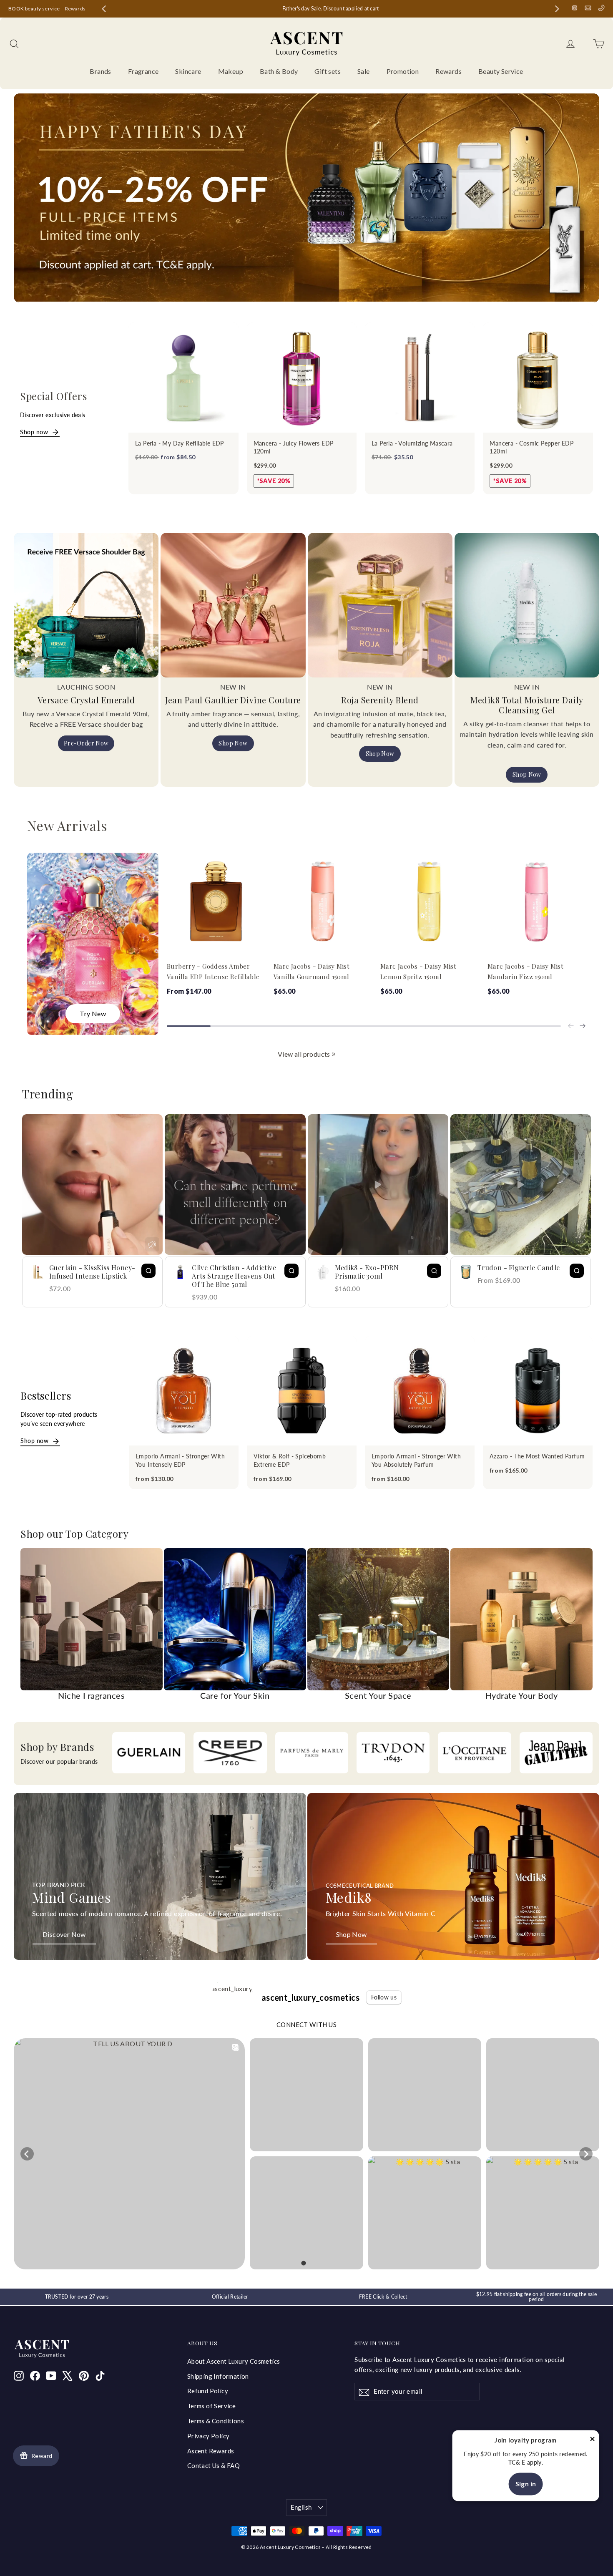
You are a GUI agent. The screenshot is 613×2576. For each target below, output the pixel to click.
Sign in (526, 2484)
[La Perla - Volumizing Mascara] (420, 377)
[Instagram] (575, 8)
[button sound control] (152, 1244)
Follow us (384, 1997)
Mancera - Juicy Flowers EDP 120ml (294, 447)
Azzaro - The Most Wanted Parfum (537, 1456)
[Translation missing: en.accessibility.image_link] (160, 1876)
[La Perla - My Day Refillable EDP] (183, 377)
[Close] (592, 2441)
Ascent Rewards (211, 2451)
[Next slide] (583, 1026)
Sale (364, 71)
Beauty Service (501, 71)
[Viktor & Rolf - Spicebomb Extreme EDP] (302, 1391)
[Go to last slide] (27, 2154)
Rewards (75, 9)
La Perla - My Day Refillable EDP (180, 443)
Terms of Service (211, 2406)
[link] (334, 1054)
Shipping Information (218, 2376)
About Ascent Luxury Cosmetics (234, 2361)
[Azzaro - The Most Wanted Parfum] (538, 1391)
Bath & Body (279, 71)
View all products (304, 1054)
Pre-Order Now (86, 743)
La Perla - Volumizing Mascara (412, 443)
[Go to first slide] (557, 9)
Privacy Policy (209, 2436)
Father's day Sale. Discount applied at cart (388, 9)
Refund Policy (208, 2391)
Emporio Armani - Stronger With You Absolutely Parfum (416, 1460)
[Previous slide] (104, 9)
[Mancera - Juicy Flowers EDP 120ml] (302, 377)
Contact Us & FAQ (214, 2465)
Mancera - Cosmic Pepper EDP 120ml (531, 447)
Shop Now (233, 743)
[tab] (303, 2263)
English (301, 2507)
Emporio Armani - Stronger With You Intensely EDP (180, 1460)
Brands (100, 71)
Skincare (188, 71)
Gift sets (328, 71)
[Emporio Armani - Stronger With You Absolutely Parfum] (420, 1391)
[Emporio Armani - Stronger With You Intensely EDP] (184, 1391)
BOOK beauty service (34, 9)
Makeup (231, 71)
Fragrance (143, 71)
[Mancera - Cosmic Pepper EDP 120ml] (538, 377)
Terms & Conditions (216, 2421)
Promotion (403, 71)
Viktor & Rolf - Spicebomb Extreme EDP (290, 1460)
